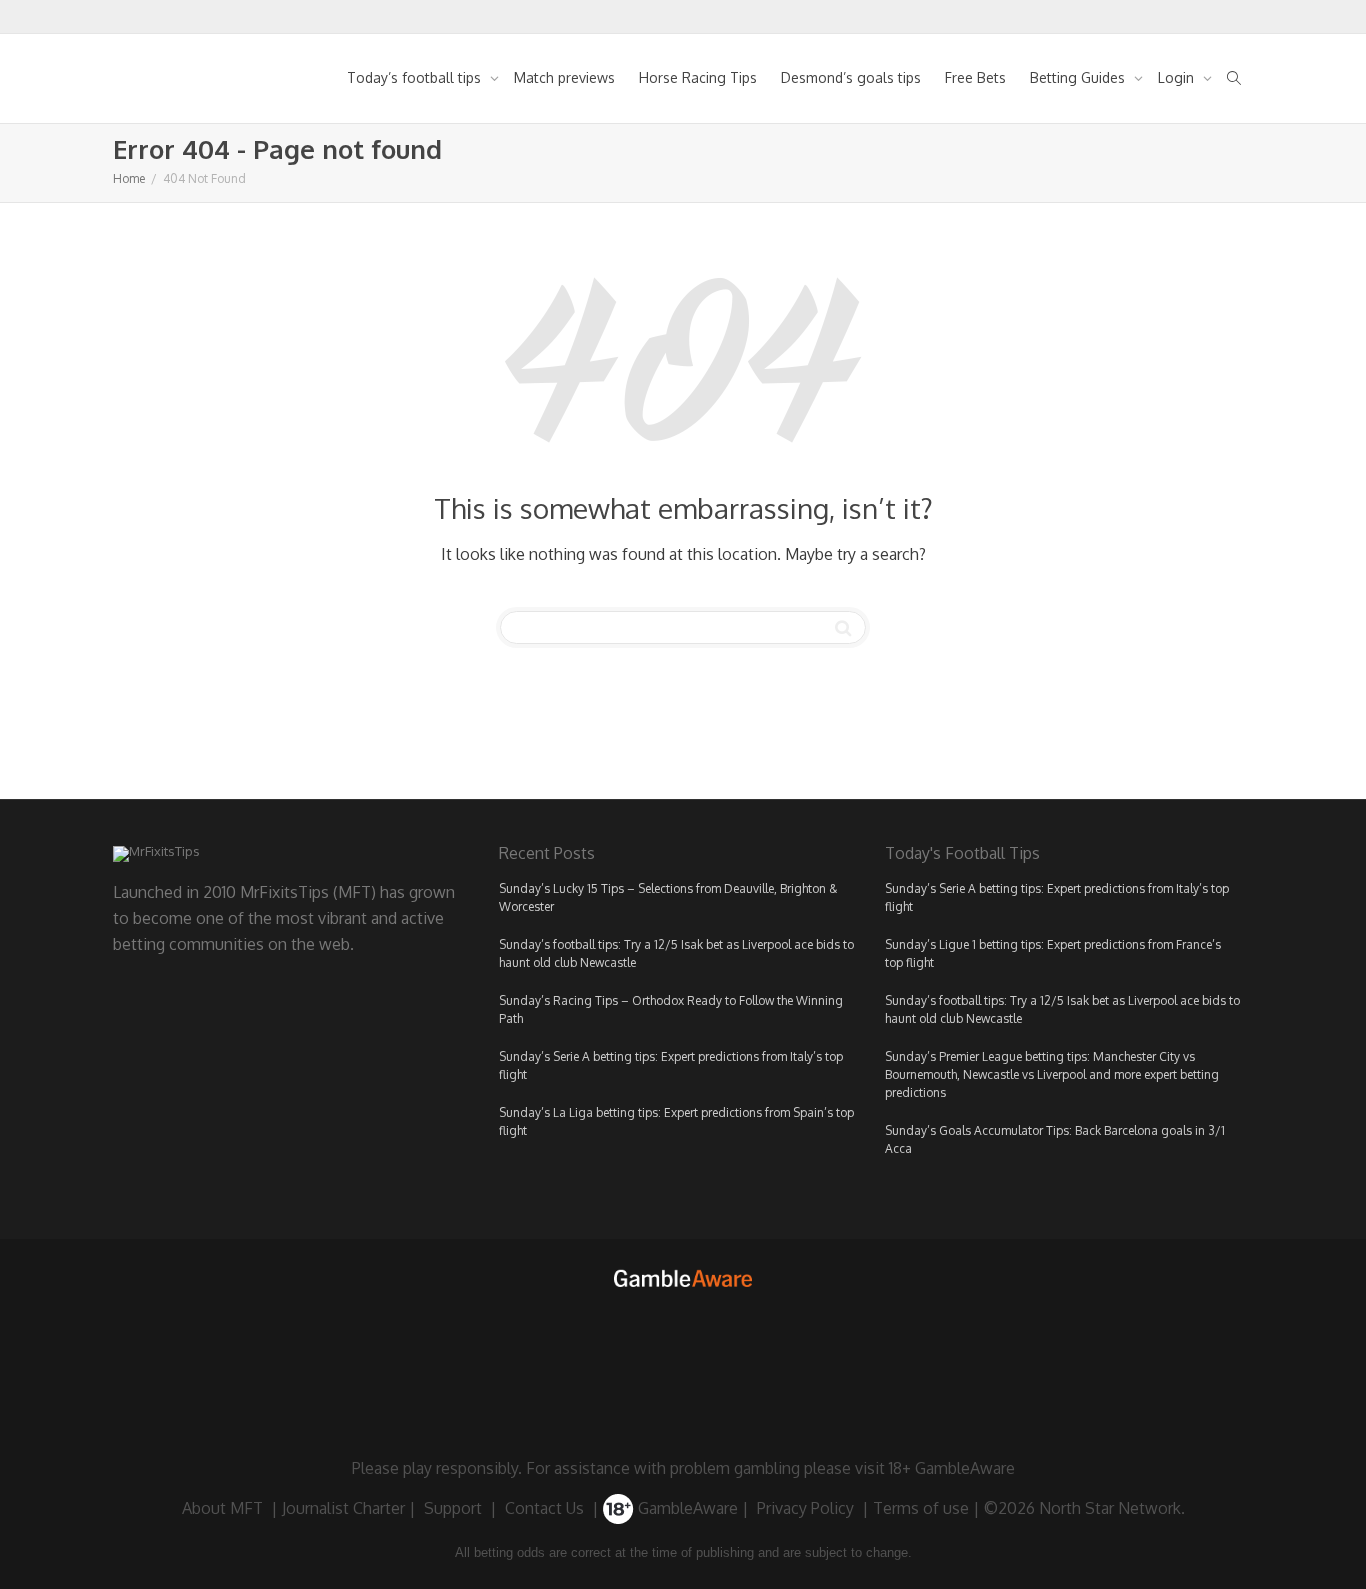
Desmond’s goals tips (851, 77)
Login (1178, 77)
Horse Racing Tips (698, 77)
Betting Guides (1079, 77)
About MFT (222, 1508)
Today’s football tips (416, 77)
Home (129, 178)
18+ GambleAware (952, 1468)
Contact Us (544, 1508)
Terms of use (921, 1508)
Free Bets (975, 77)
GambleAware (686, 1508)
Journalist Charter (343, 1508)
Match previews (564, 77)
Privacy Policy (805, 1508)
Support (453, 1508)
